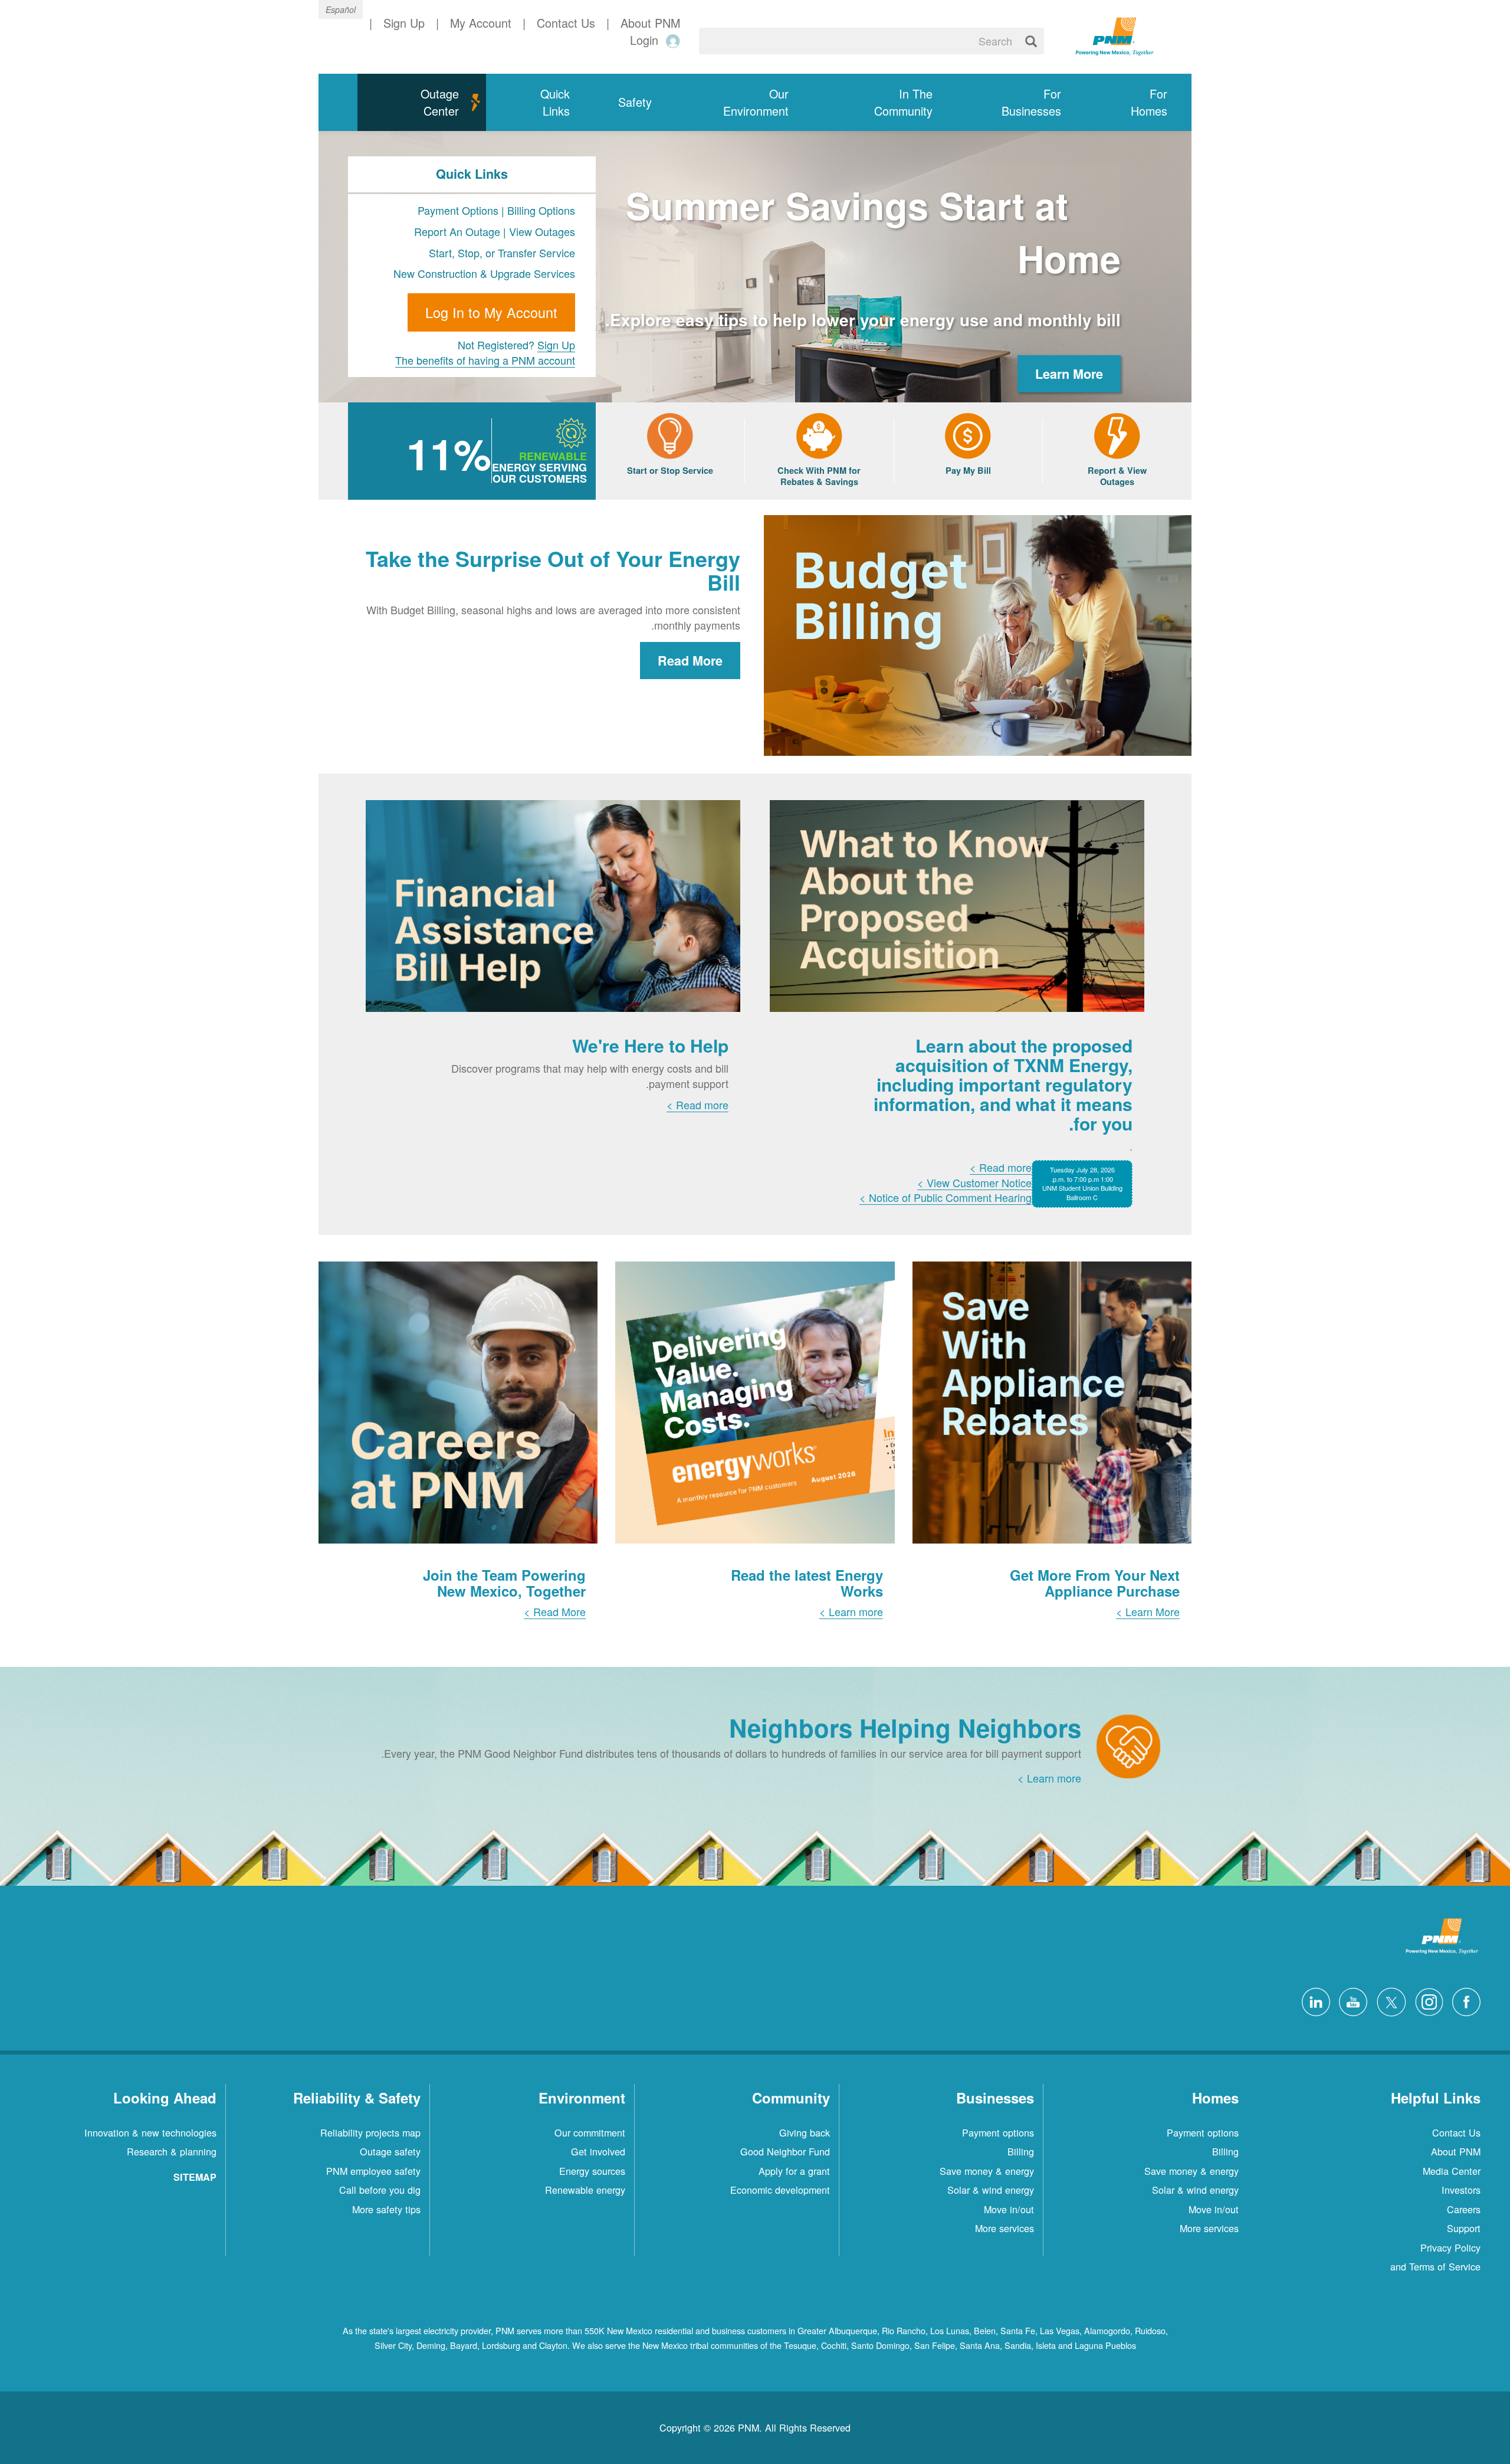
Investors (1461, 2190)
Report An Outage (459, 231)
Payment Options (458, 210)
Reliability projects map (370, 2132)
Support (1464, 2228)
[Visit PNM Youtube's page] (1350, 2000)
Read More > (555, 1611)
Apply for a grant (794, 2171)
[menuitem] (1138, 102)
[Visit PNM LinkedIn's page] (1313, 2000)
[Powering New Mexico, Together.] (1115, 35)
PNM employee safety (373, 2171)
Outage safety (390, 2151)
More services (1209, 2228)
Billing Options (541, 210)
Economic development (780, 2190)
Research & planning (172, 2151)
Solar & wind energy (1195, 2190)
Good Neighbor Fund (785, 2151)
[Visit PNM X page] (1388, 2000)
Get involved (598, 2151)
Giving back (805, 2132)
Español (341, 9)
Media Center (1452, 2171)
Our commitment (590, 2132)
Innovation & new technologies (150, 2132)
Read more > (1001, 1167)
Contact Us (1456, 2132)
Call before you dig (380, 2190)
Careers (1464, 2209)
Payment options (1203, 2132)
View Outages (542, 231)
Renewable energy (585, 2190)
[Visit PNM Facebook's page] (1463, 2000)
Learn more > (851, 1611)
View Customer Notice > (974, 1182)
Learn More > (1148, 1611)
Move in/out (1214, 2209)
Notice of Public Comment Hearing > (946, 1197)
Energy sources (592, 2171)
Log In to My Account (491, 312)
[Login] (671, 40)
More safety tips (386, 2209)
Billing (1225, 2151)
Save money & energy (1191, 2171)
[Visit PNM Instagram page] (1426, 2000)
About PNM (1456, 2151)
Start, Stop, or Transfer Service (502, 253)
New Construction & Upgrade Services (484, 273)
